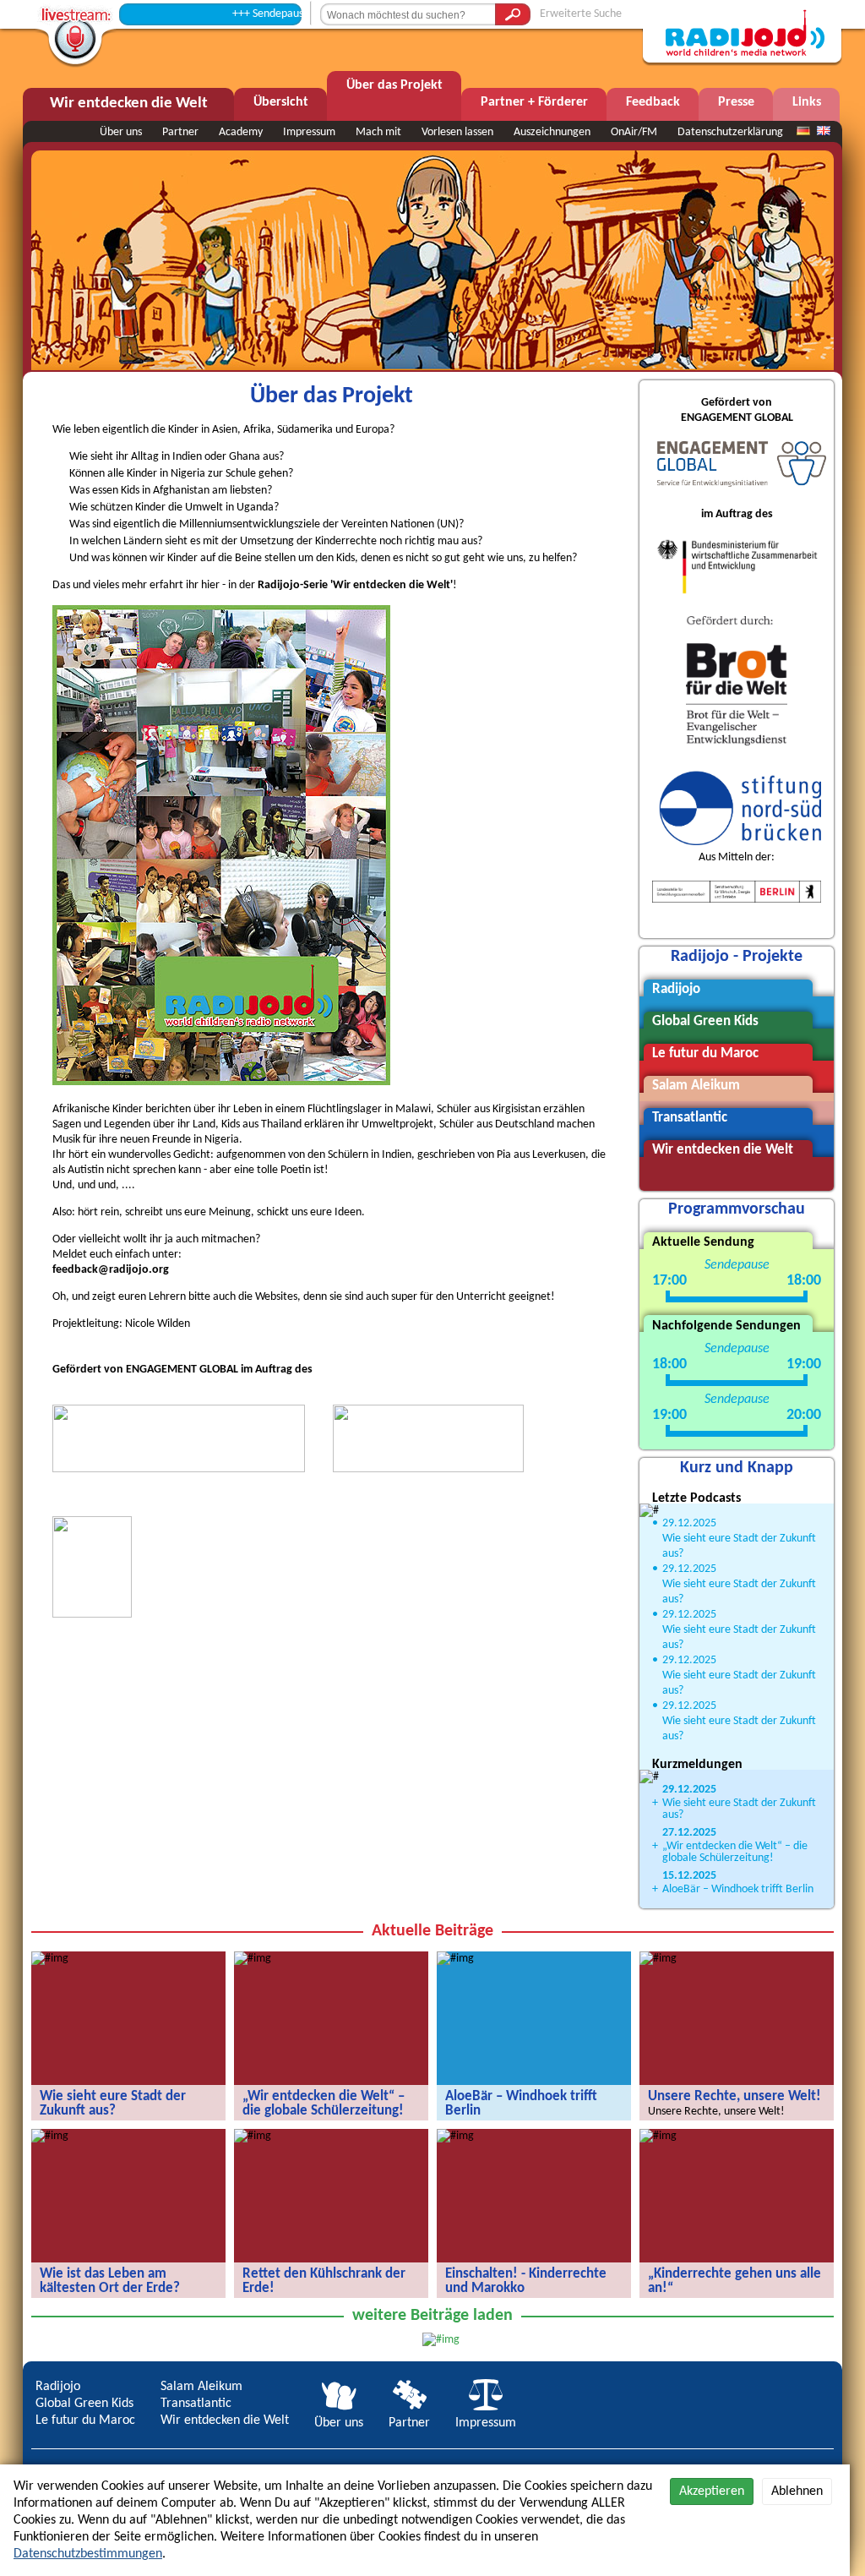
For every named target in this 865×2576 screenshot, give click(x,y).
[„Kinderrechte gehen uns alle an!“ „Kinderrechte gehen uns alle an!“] (658, 2136)
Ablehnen (797, 2491)
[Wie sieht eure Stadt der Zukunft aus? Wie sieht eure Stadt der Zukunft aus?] (50, 1959)
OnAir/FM (634, 132)
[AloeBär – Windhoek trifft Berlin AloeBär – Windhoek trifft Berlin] (455, 1959)
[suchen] (513, 14)
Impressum (309, 132)
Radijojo (58, 2387)
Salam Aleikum (201, 2387)
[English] (824, 132)
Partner (180, 132)
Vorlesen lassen (457, 132)
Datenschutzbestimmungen (88, 2554)
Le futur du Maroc (85, 2420)
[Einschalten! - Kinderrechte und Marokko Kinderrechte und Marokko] (455, 2136)
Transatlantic (196, 2404)
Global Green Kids (84, 2404)
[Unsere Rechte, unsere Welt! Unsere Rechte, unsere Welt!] (658, 1959)
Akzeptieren (712, 2491)
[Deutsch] (803, 132)
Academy (241, 132)
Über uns (121, 132)
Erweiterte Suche (581, 14)
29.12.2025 (689, 1523)
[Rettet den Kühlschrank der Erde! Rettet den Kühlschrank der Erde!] (253, 2136)
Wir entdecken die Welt (225, 2420)
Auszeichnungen (552, 132)
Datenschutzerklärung (730, 132)
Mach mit (378, 132)
